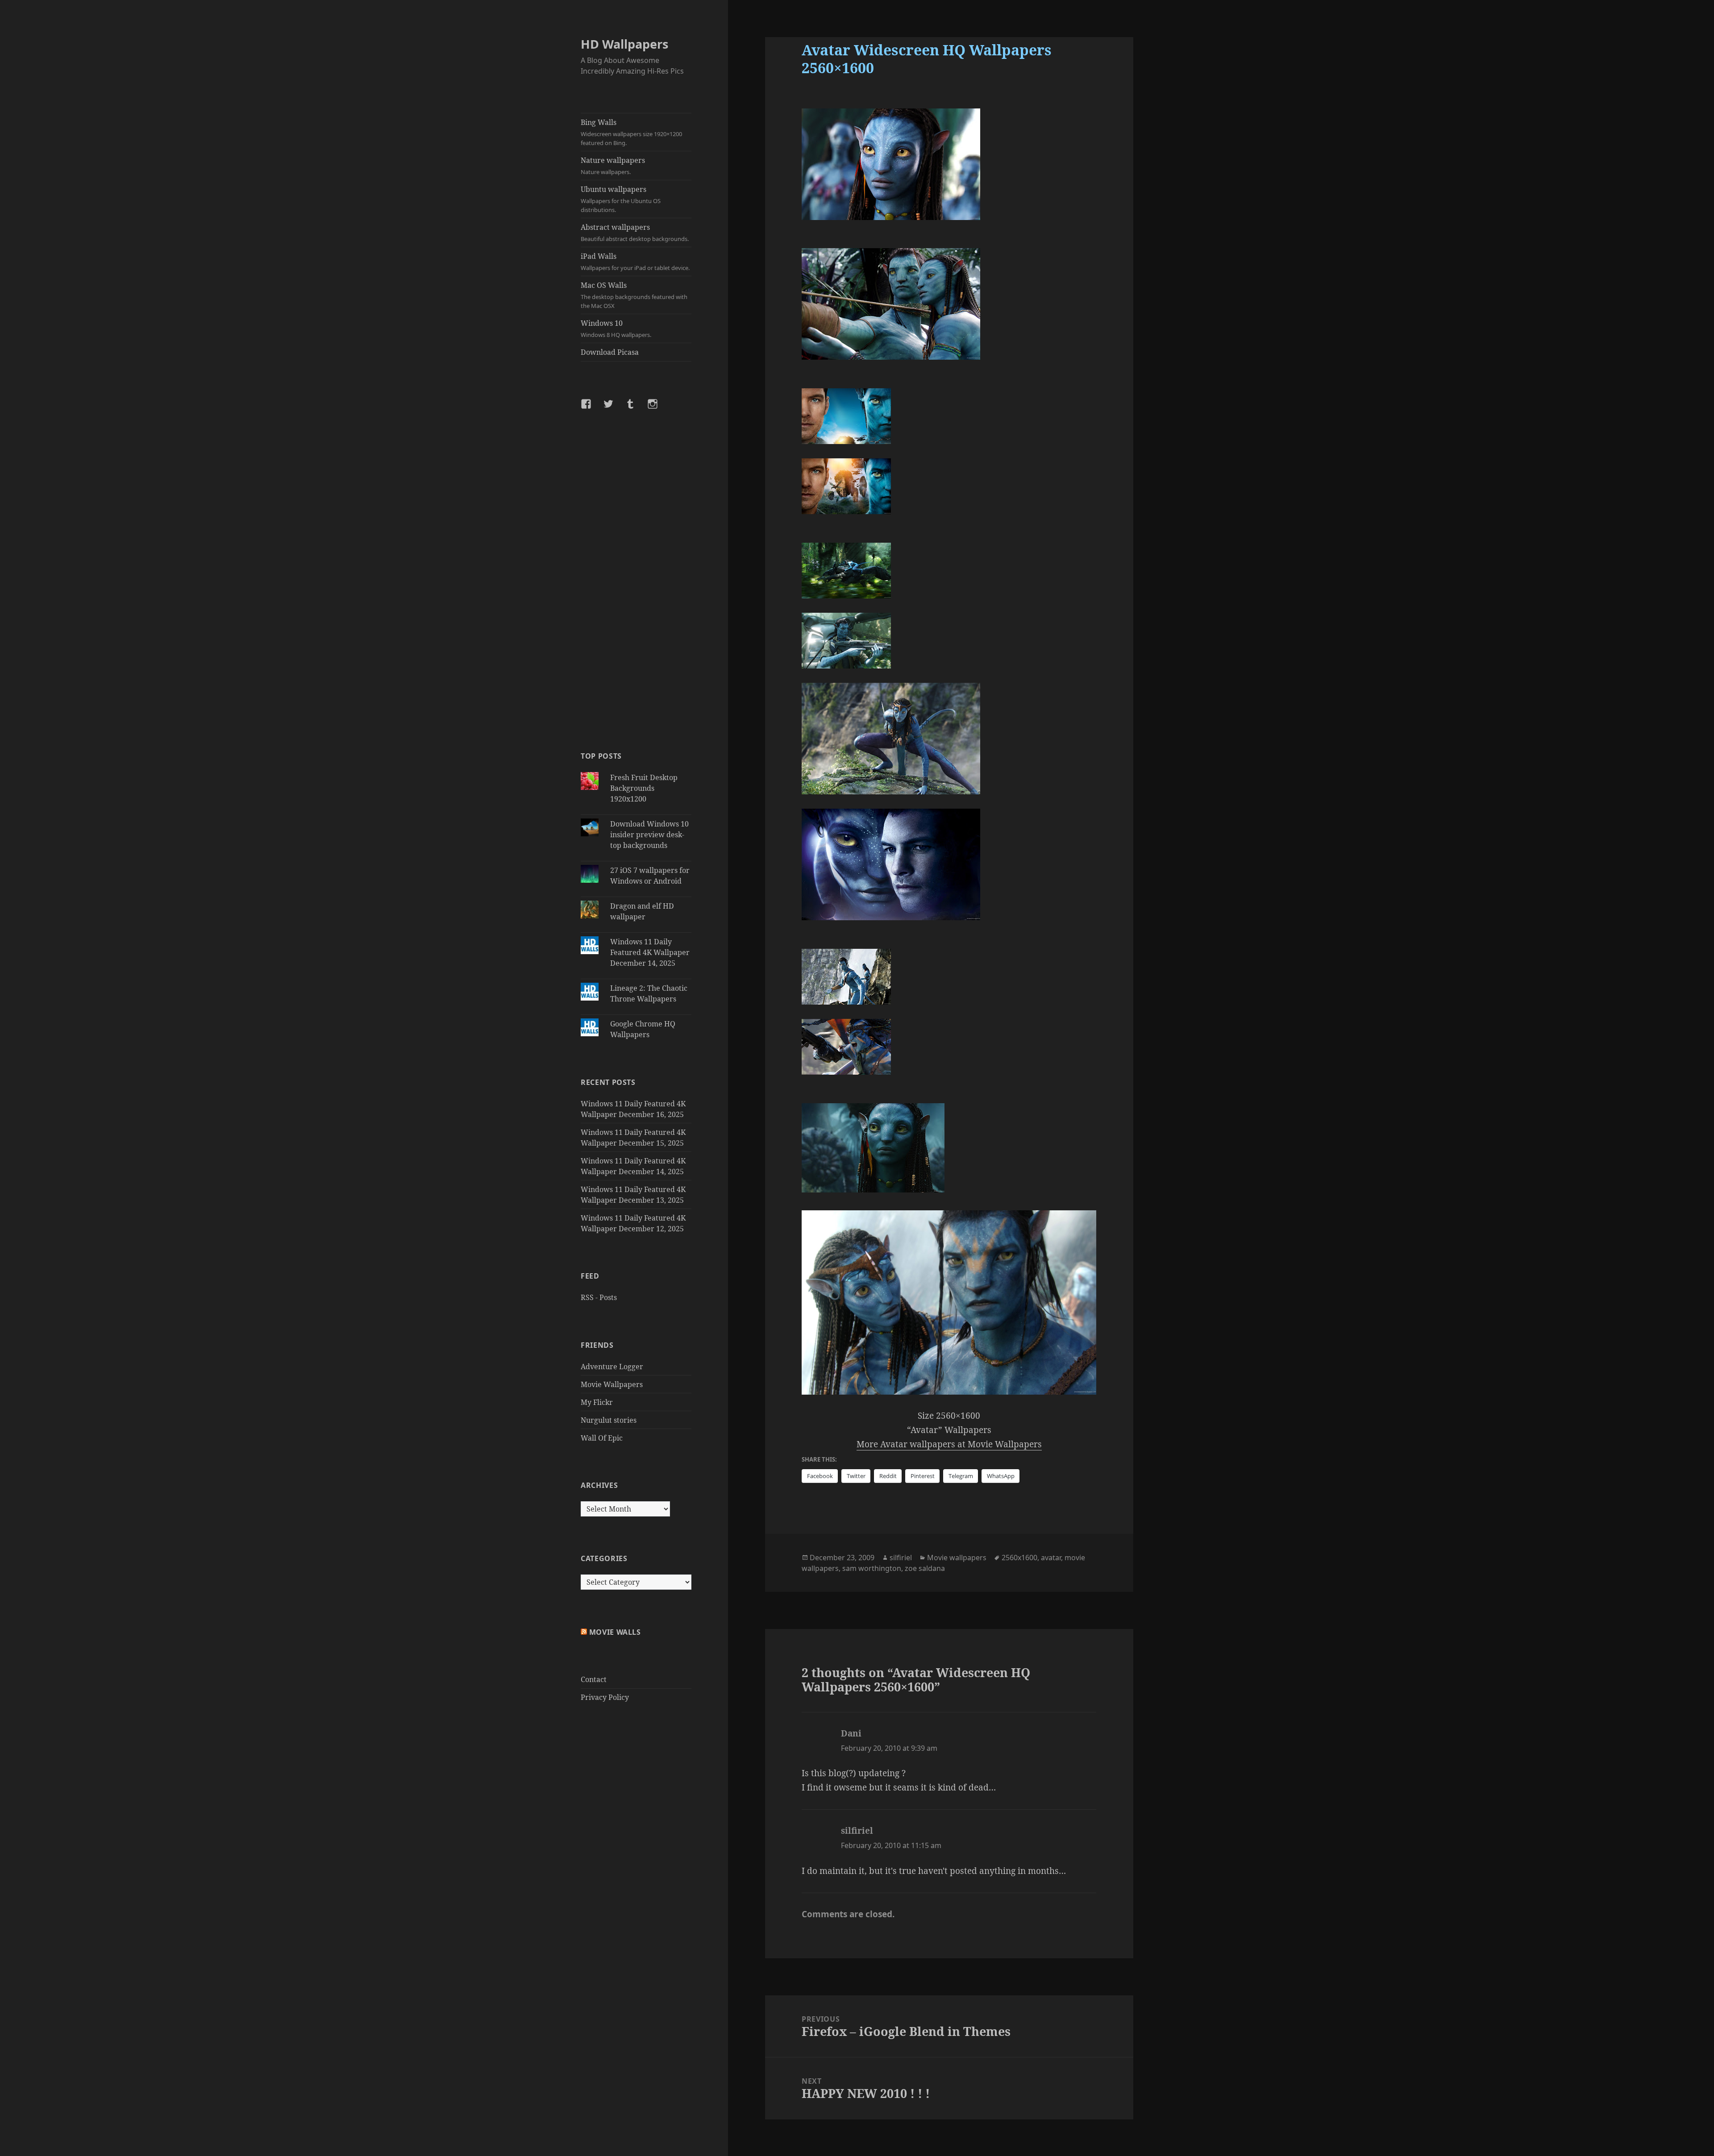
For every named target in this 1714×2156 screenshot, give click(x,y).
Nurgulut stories (609, 1420)
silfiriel (901, 1558)
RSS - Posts (599, 1297)
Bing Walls (631, 132)
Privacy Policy (605, 1697)
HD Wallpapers (624, 44)
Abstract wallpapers (635, 233)
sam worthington (872, 1568)
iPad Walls (635, 262)
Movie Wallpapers (612, 1384)
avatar (1051, 1558)
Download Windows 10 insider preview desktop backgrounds (649, 835)
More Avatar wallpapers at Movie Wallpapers (949, 1444)
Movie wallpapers (957, 1558)
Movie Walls (615, 1632)
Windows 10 (616, 328)
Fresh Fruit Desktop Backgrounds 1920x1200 (644, 788)
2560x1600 (1019, 1558)
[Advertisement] (636, 580)
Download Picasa (610, 352)
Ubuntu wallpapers (621, 199)
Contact (594, 1679)
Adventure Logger (612, 1367)
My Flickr (597, 1402)
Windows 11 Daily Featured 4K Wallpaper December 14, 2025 (650, 952)
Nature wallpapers (613, 166)
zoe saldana (925, 1568)
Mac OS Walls (634, 295)
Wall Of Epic (602, 1438)
